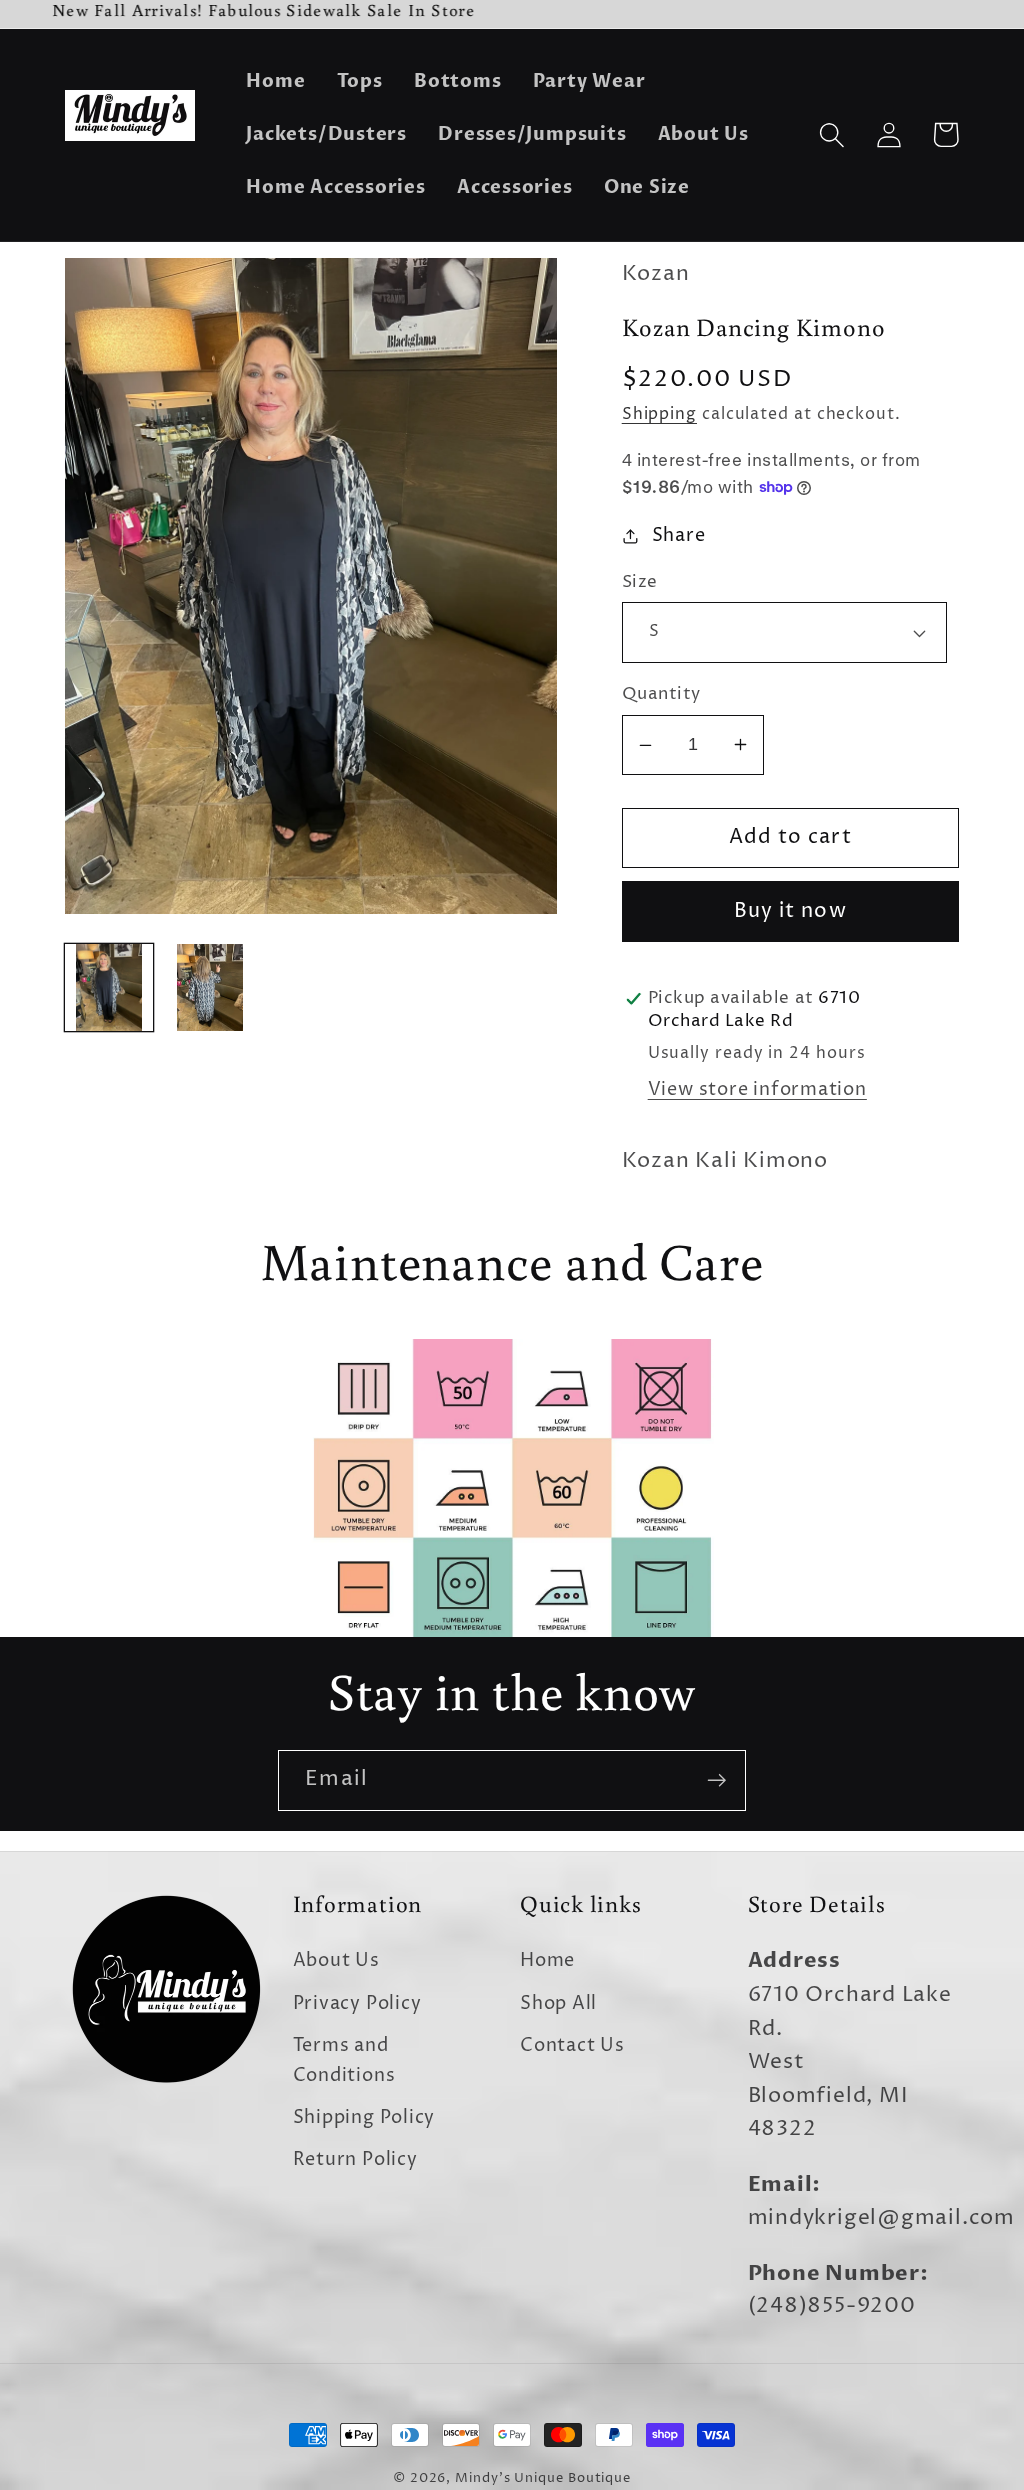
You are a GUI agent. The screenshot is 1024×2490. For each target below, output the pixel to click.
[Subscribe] (716, 1780)
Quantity (661, 694)
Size (640, 582)
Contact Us (572, 2045)
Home (547, 1960)
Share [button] (679, 535)
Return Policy (355, 2159)
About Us (336, 1960)
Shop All (558, 2003)
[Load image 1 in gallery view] (109, 988)
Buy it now (790, 911)
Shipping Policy (364, 2117)
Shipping (659, 414)
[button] (831, 134)
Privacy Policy (357, 2003)
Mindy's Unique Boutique (543, 2478)
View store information (757, 1089)
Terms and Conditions (344, 2060)
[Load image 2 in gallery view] (210, 988)
